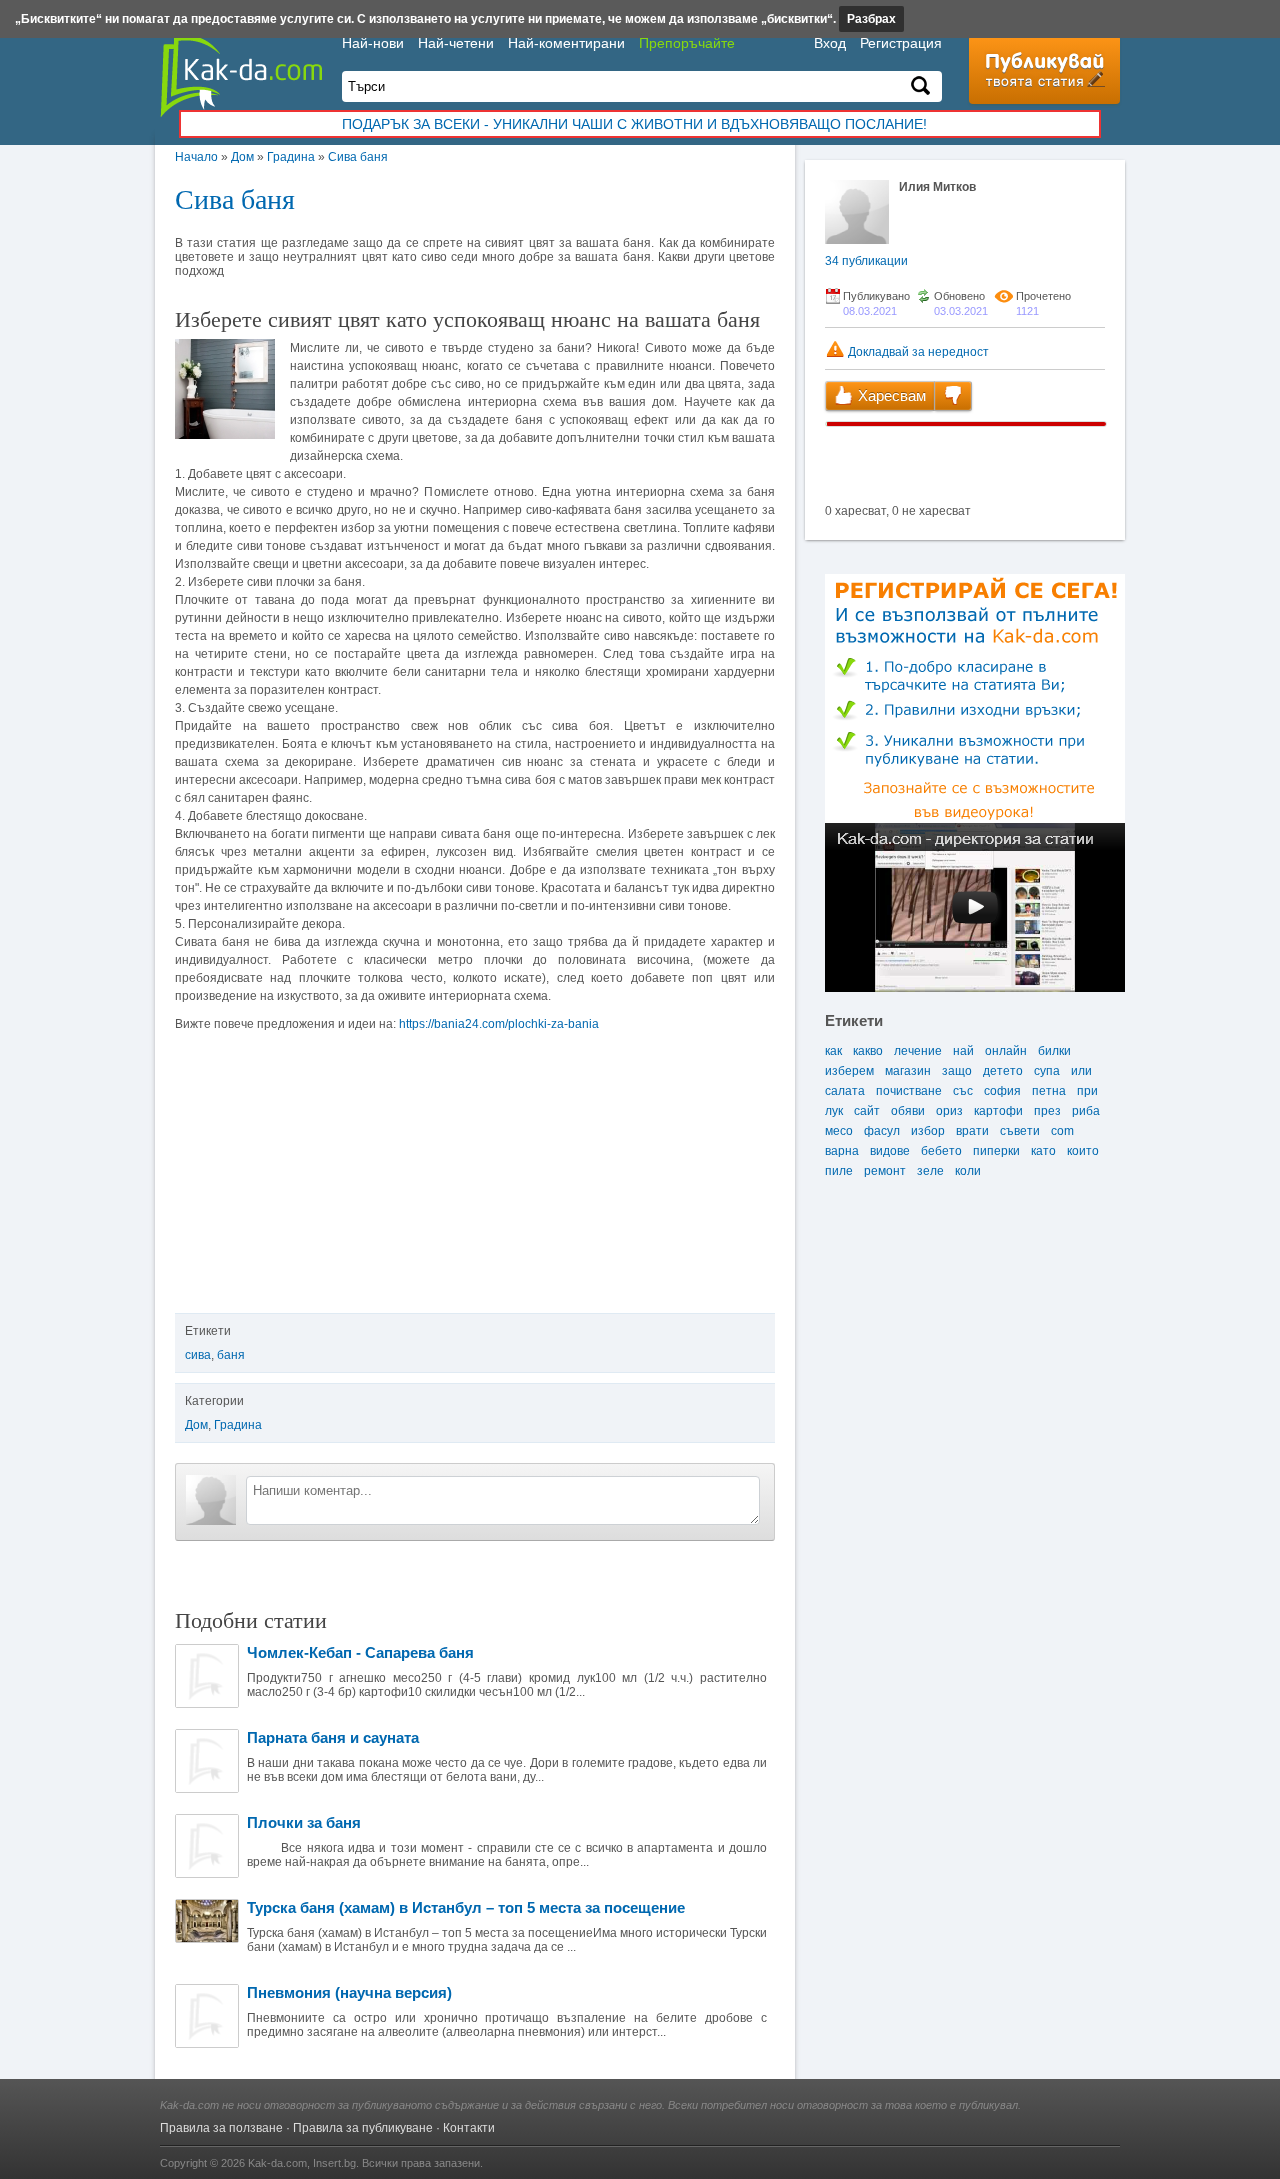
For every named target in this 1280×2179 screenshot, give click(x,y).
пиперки (996, 1151)
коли (968, 1171)
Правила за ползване (221, 2128)
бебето (941, 1151)
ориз (949, 1111)
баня (231, 1355)
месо (839, 1131)
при (1087, 1091)
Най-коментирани (566, 43)
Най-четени (456, 43)
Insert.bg (334, 2163)
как (833, 1051)
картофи (998, 1111)
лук (834, 1111)
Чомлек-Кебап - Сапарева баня (360, 1652)
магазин (908, 1071)
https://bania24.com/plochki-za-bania (499, 1024)
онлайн (1006, 1051)
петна (1049, 1091)
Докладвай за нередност (917, 352)
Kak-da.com (277, 2163)
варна (842, 1151)
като (1043, 1151)
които (1083, 1151)
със (963, 1091)
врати (972, 1131)
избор (928, 1131)
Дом (242, 157)
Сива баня (358, 157)
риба (1086, 1111)
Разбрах (871, 19)
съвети (1020, 1131)
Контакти (469, 2128)
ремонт (885, 1171)
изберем (849, 1071)
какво (868, 1051)
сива (198, 1355)
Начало (196, 157)
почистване (909, 1091)
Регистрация (901, 43)
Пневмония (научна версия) (349, 1992)
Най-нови (373, 43)
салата (845, 1091)
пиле (839, 1171)
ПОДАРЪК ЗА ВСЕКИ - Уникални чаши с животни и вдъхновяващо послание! (634, 124)
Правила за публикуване (363, 2128)
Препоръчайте (687, 43)
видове (890, 1151)
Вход (830, 43)
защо (957, 1071)
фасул (882, 1131)
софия (1002, 1091)
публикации (866, 261)
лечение (918, 1051)
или (1081, 1071)
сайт (867, 1111)
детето (1003, 1071)
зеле (930, 1171)
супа (1047, 1071)
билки (1054, 1051)
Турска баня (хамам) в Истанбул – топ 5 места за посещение (466, 1907)
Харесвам (890, 395)
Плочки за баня (304, 1822)
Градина (291, 157)
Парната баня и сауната (333, 1737)
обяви (908, 1111)
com (1062, 1131)
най (963, 1051)
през (1047, 1111)
